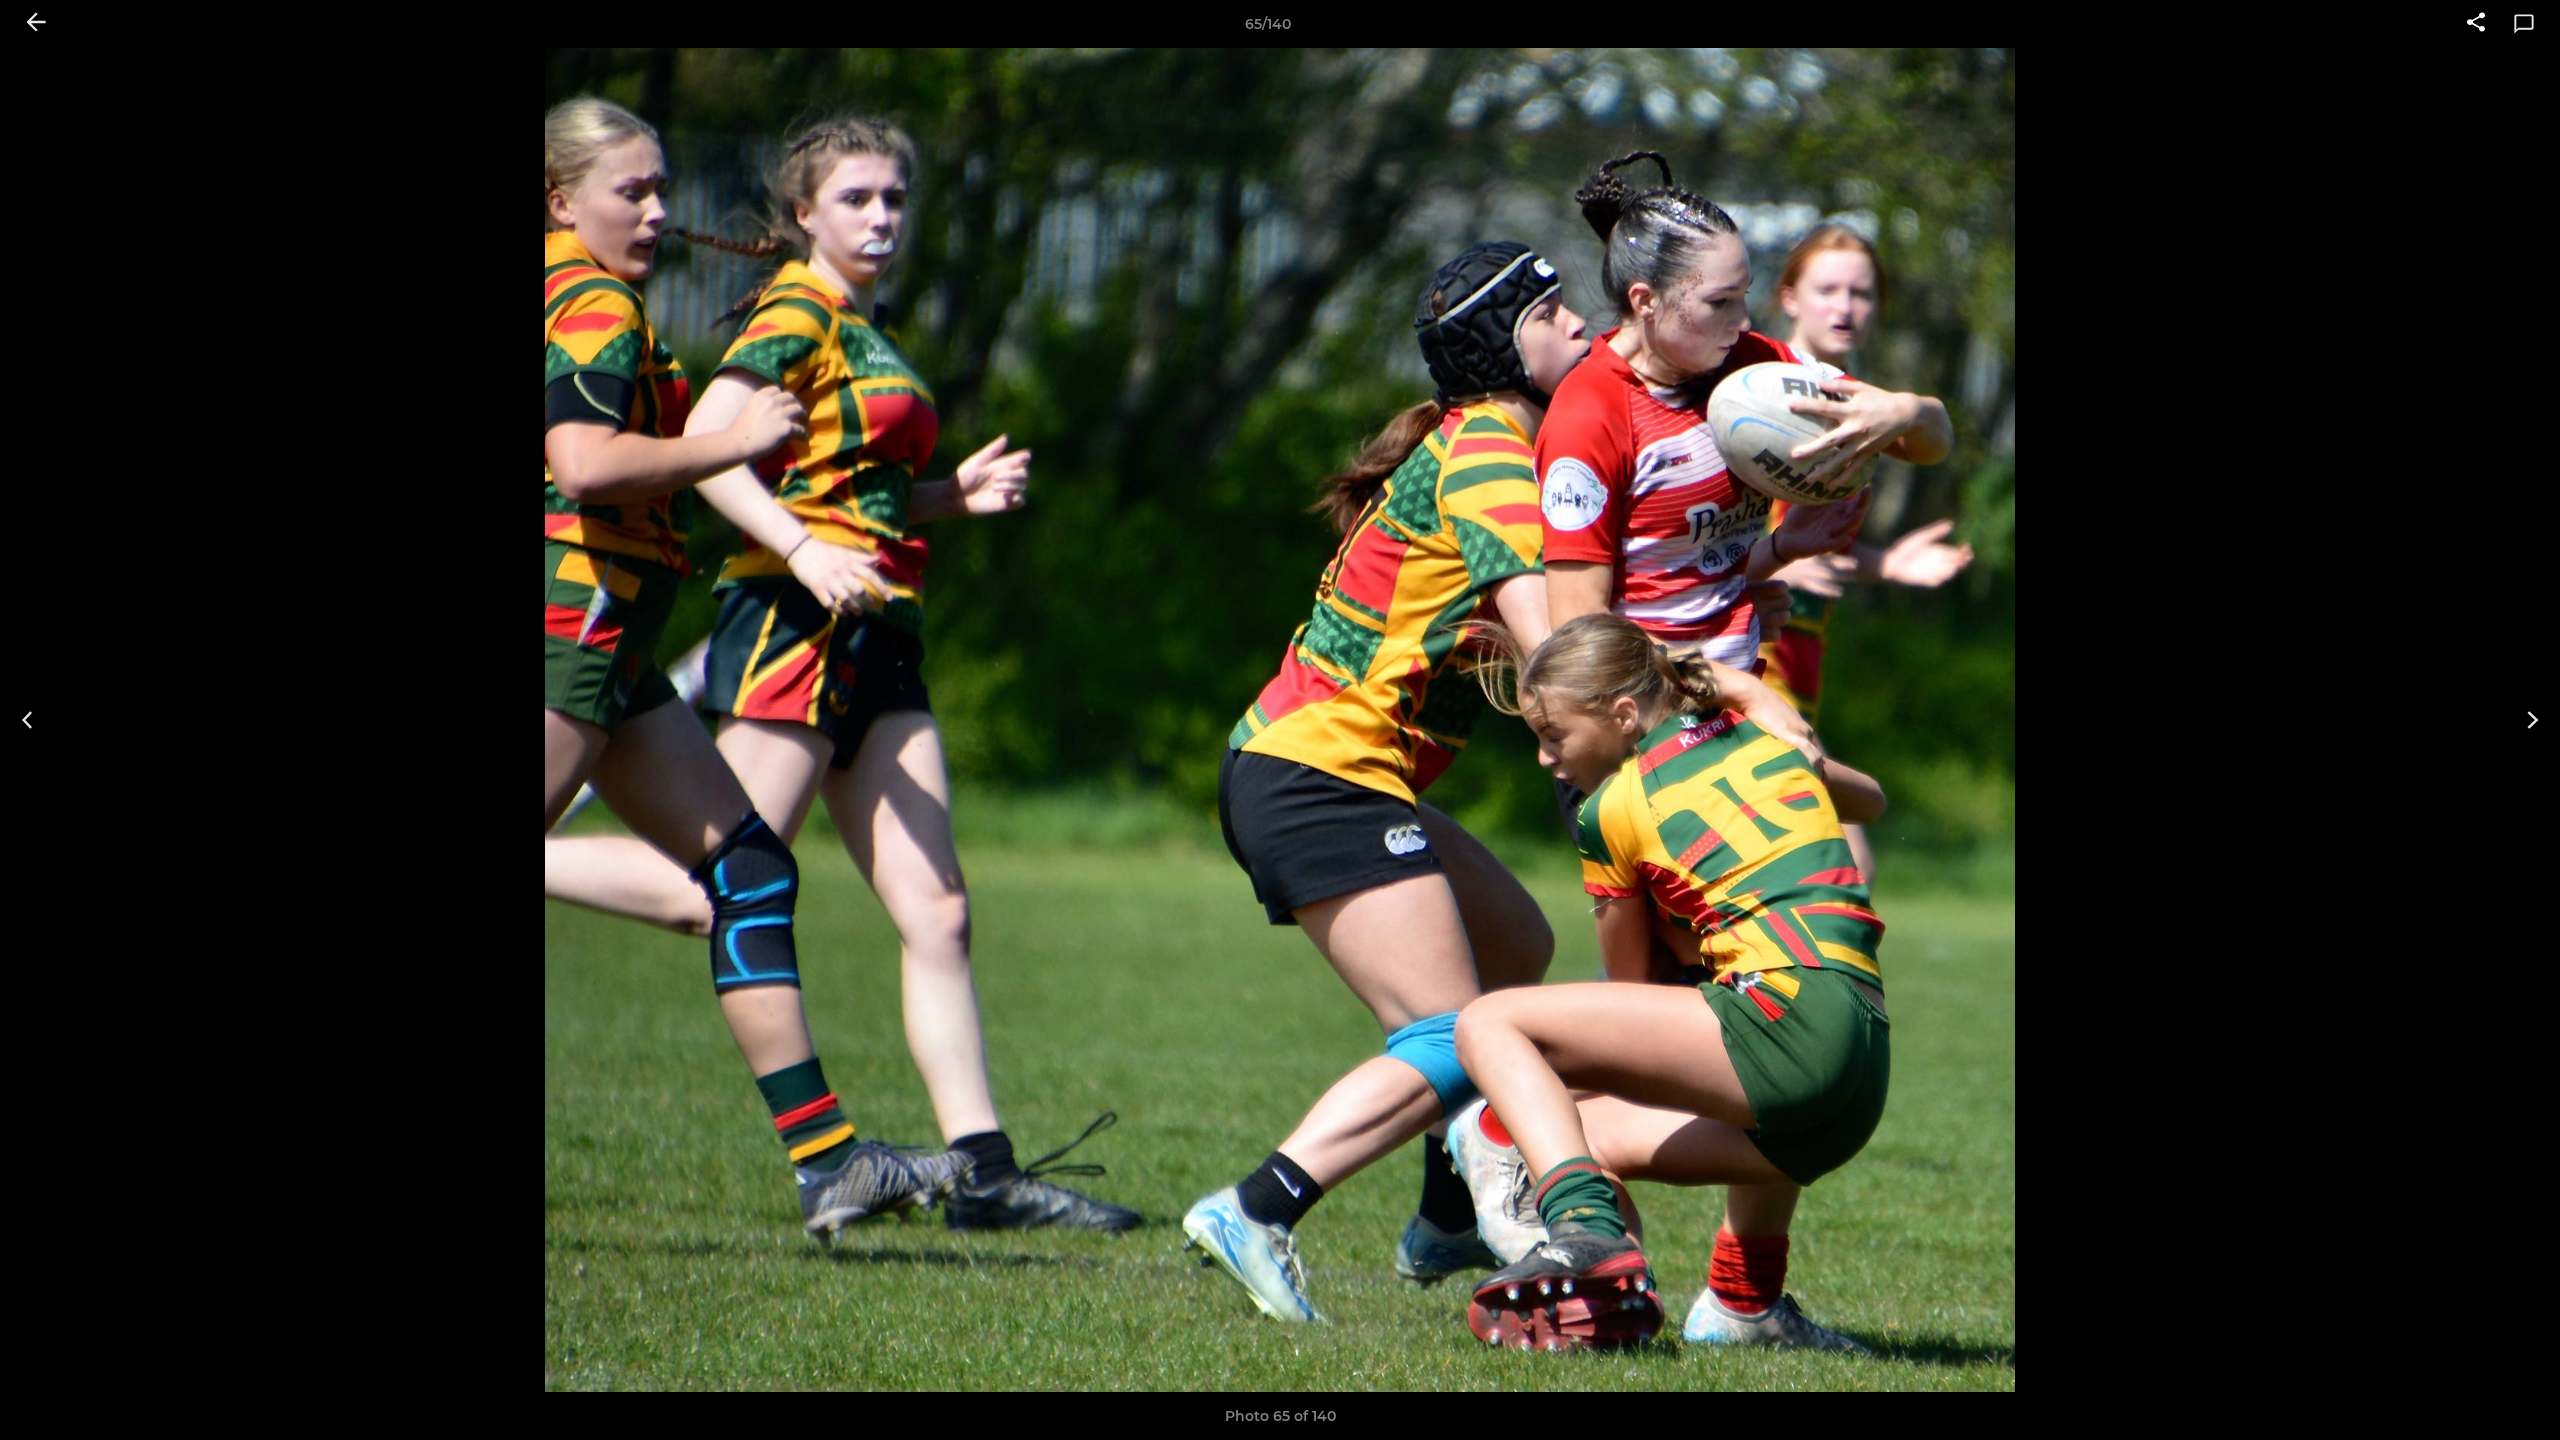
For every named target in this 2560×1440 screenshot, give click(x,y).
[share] (2476, 24)
